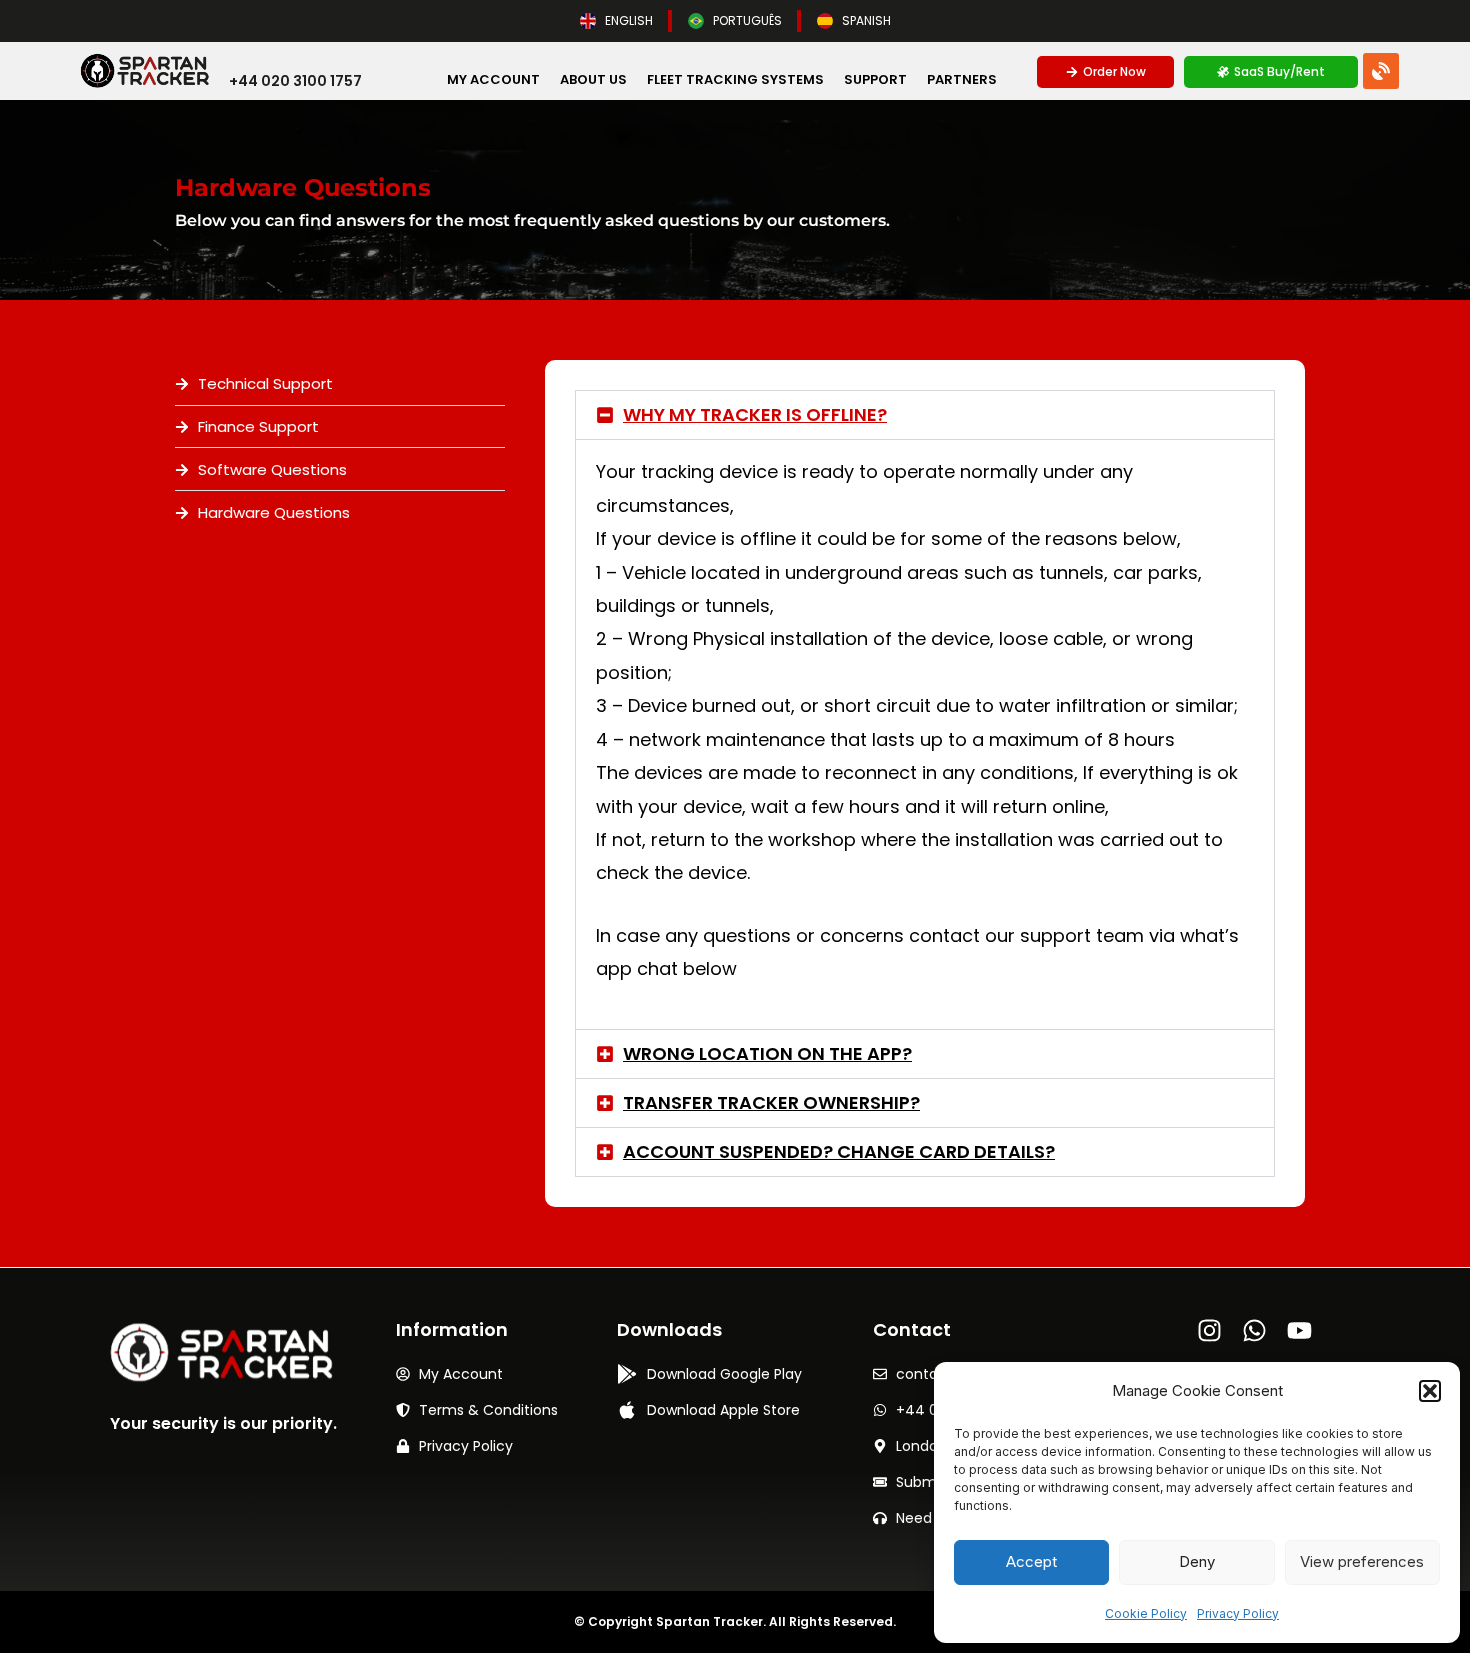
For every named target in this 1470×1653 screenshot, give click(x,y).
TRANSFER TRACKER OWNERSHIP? (771, 1102)
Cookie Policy (1146, 1613)
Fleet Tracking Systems (735, 79)
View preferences (1362, 1561)
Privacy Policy (1238, 1613)
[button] (1430, 1391)
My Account (493, 79)
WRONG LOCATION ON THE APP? (767, 1053)
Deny (1197, 1561)
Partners (962, 79)
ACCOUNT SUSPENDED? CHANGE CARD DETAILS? (839, 1151)
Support (875, 79)
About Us (593, 79)
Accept (1031, 1561)
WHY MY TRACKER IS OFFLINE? (755, 414)
